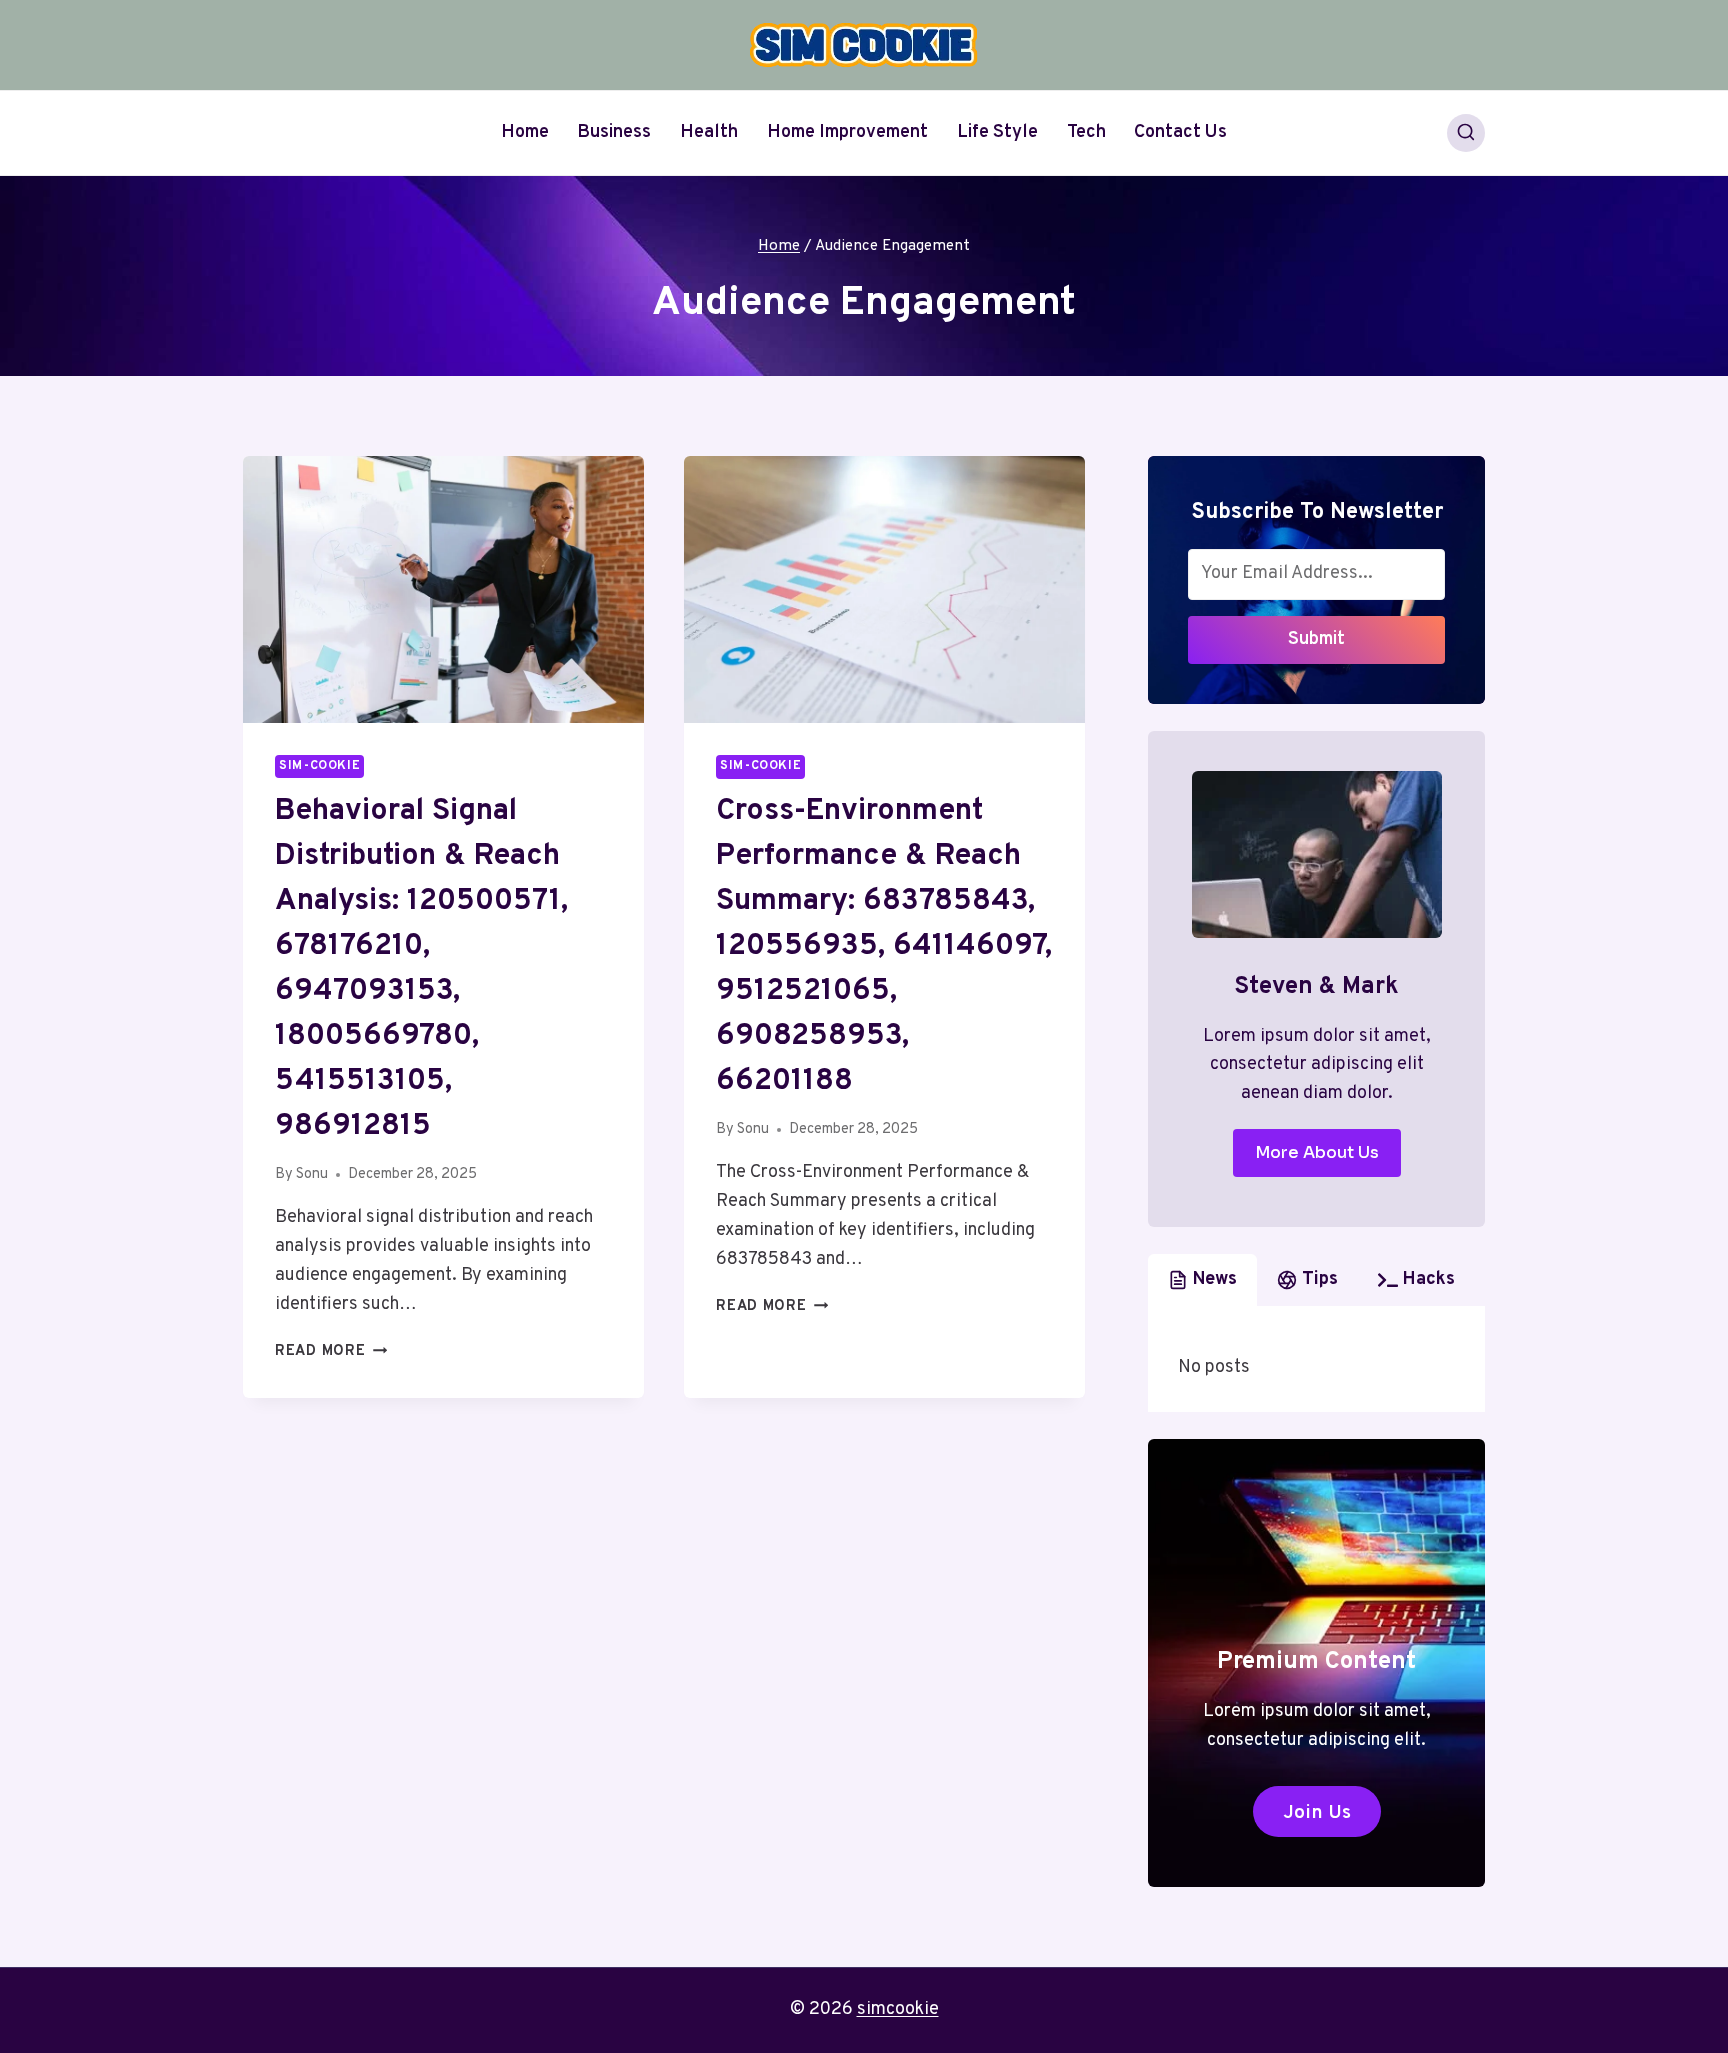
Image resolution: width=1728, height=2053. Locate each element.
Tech (1086, 132)
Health (709, 132)
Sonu (312, 1174)
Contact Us (1180, 132)
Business (614, 132)
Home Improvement (847, 132)
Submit (1316, 639)
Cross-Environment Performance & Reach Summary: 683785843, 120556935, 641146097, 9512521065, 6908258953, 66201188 (884, 946)
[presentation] (443, 589)
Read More (331, 1351)
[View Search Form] (1466, 133)
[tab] (1202, 1280)
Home (525, 132)
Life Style (997, 132)
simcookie (898, 2009)
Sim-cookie (319, 766)
